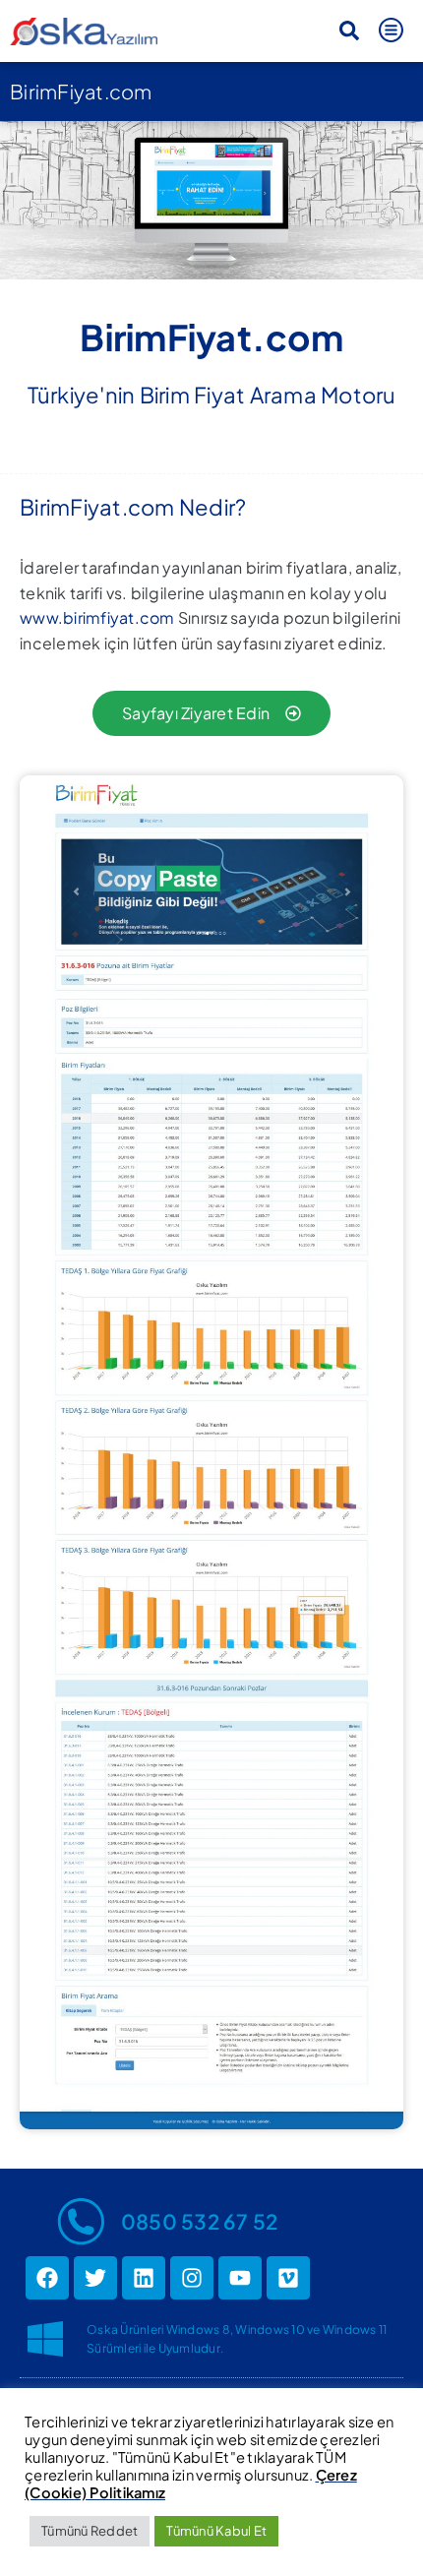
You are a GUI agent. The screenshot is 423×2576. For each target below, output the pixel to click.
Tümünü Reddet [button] (90, 2531)
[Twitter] (95, 2278)
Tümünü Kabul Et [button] (216, 2531)
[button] (349, 31)
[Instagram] (192, 2278)
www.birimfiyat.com (97, 617)
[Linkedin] (144, 2278)
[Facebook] (47, 2278)
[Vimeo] (288, 2278)
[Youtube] (240, 2278)
